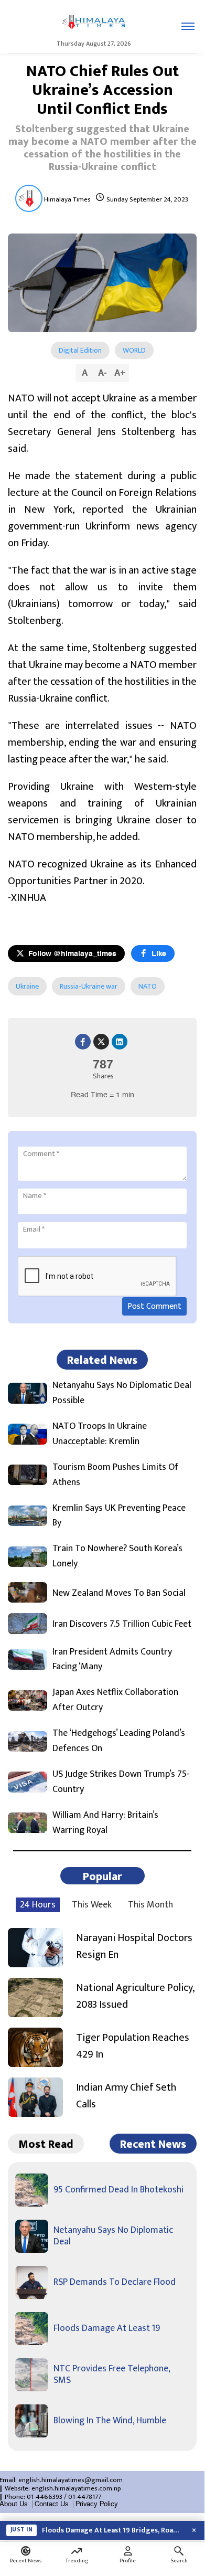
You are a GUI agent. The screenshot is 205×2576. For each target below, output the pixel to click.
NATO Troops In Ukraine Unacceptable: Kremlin (100, 1434)
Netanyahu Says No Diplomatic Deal (113, 2236)
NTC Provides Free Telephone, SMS (112, 2374)
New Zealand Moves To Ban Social (119, 1593)
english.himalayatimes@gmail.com (71, 2480)
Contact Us (52, 2504)
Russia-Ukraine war (89, 986)
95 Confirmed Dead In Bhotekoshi (118, 2190)
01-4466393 (45, 2497)
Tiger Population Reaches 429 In (133, 2046)
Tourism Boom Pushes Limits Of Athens (115, 1475)
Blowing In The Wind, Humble (110, 2421)
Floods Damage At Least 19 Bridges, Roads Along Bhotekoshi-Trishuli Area (113, 2530)
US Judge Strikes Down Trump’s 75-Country (121, 1782)
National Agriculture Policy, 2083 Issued (135, 1996)
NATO (148, 986)
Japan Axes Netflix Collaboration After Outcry (115, 1700)
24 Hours (38, 1905)
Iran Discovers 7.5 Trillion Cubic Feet (122, 1624)
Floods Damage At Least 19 (107, 2328)
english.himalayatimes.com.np (76, 2488)
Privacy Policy (97, 2504)
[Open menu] (188, 26)
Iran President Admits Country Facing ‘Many (112, 1660)
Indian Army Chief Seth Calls (126, 2096)
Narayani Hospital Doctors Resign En (134, 1946)
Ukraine (27, 986)
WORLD (134, 350)
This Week (92, 1905)
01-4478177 (85, 2497)
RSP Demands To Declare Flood (115, 2282)
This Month (150, 1905)
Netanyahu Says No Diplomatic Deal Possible (122, 1393)
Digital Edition (80, 350)
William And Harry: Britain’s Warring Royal (105, 1823)
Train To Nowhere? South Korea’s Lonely (117, 1556)
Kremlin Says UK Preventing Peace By (119, 1516)
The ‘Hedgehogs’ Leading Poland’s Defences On (119, 1741)
